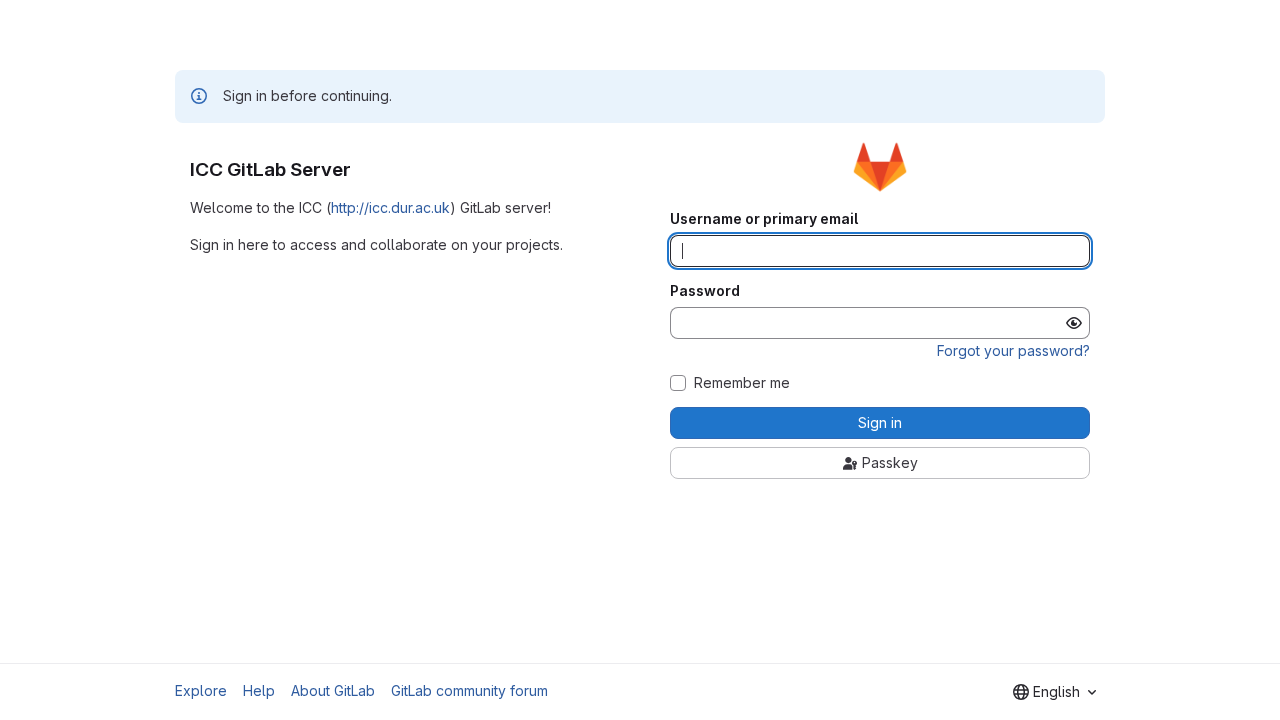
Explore (201, 690)
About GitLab (333, 690)
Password (705, 291)
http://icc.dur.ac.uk (390, 207)
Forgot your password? (1013, 350)
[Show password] (1074, 323)
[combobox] (1054, 692)
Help (259, 690)
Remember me (742, 383)
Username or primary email (764, 219)
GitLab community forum (469, 690)
